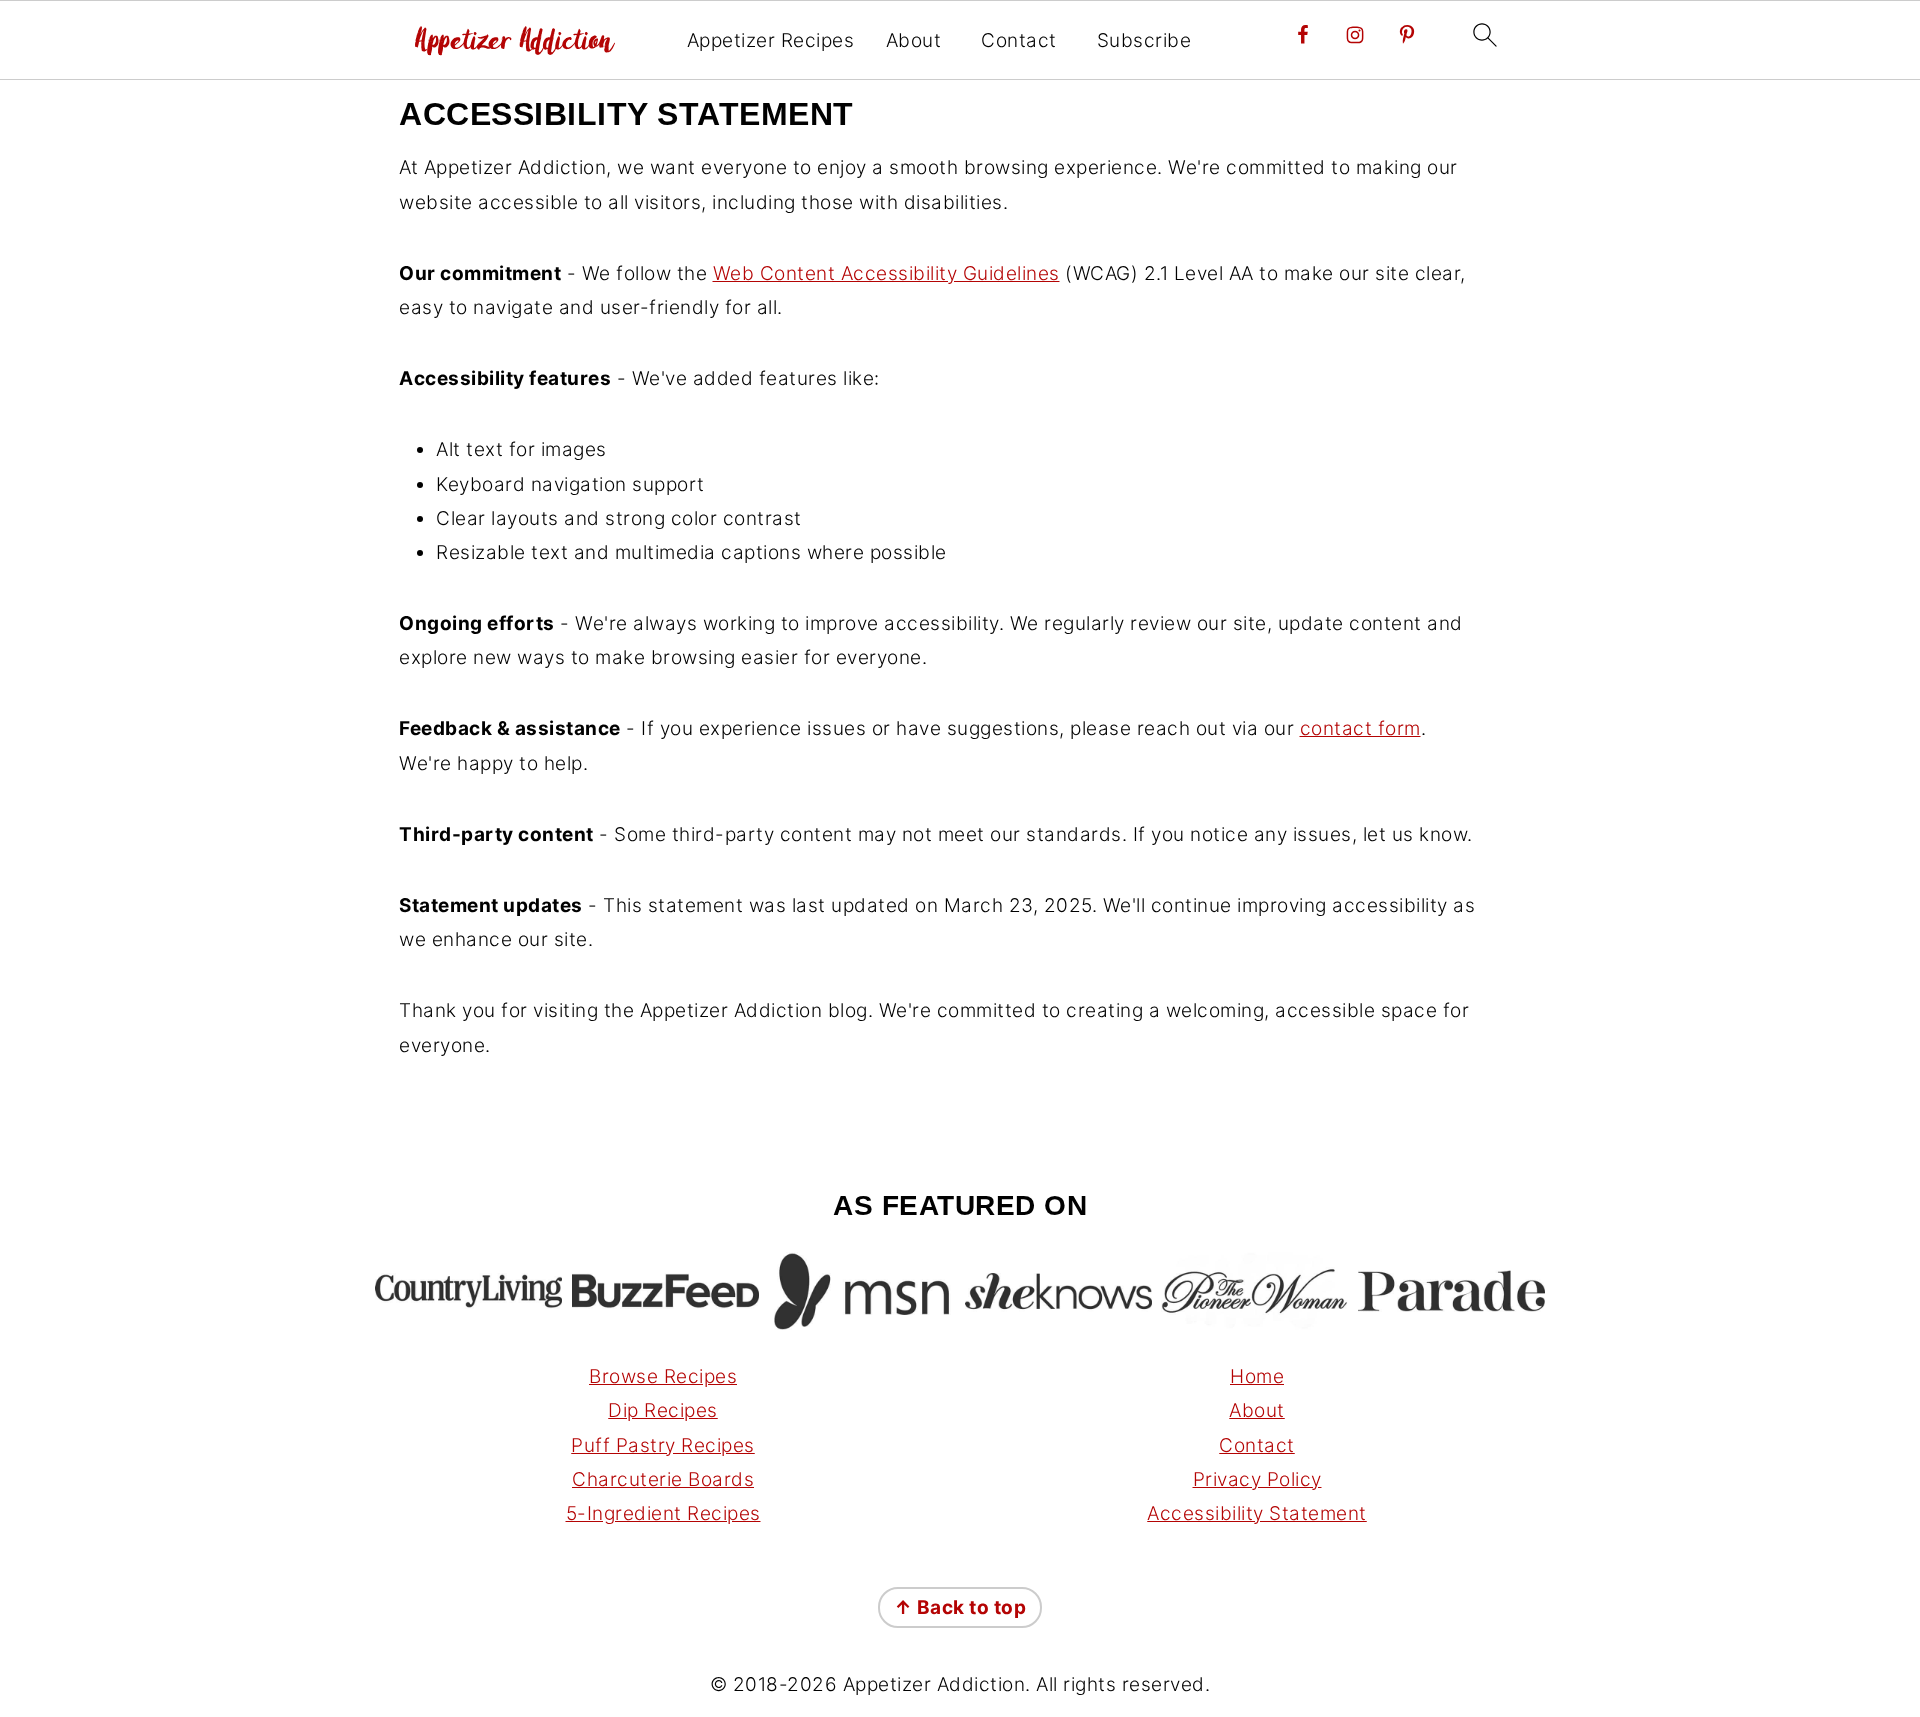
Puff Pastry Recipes (663, 1445)
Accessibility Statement (1257, 1513)
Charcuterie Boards (663, 1479)
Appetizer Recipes (771, 41)
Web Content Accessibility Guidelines (886, 273)
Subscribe (1144, 41)
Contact (1019, 41)
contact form (1360, 728)
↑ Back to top (960, 1607)
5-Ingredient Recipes (663, 1513)
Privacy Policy (1257, 1479)
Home (1257, 1376)
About (914, 41)
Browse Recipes (663, 1376)
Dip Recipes (663, 1410)
